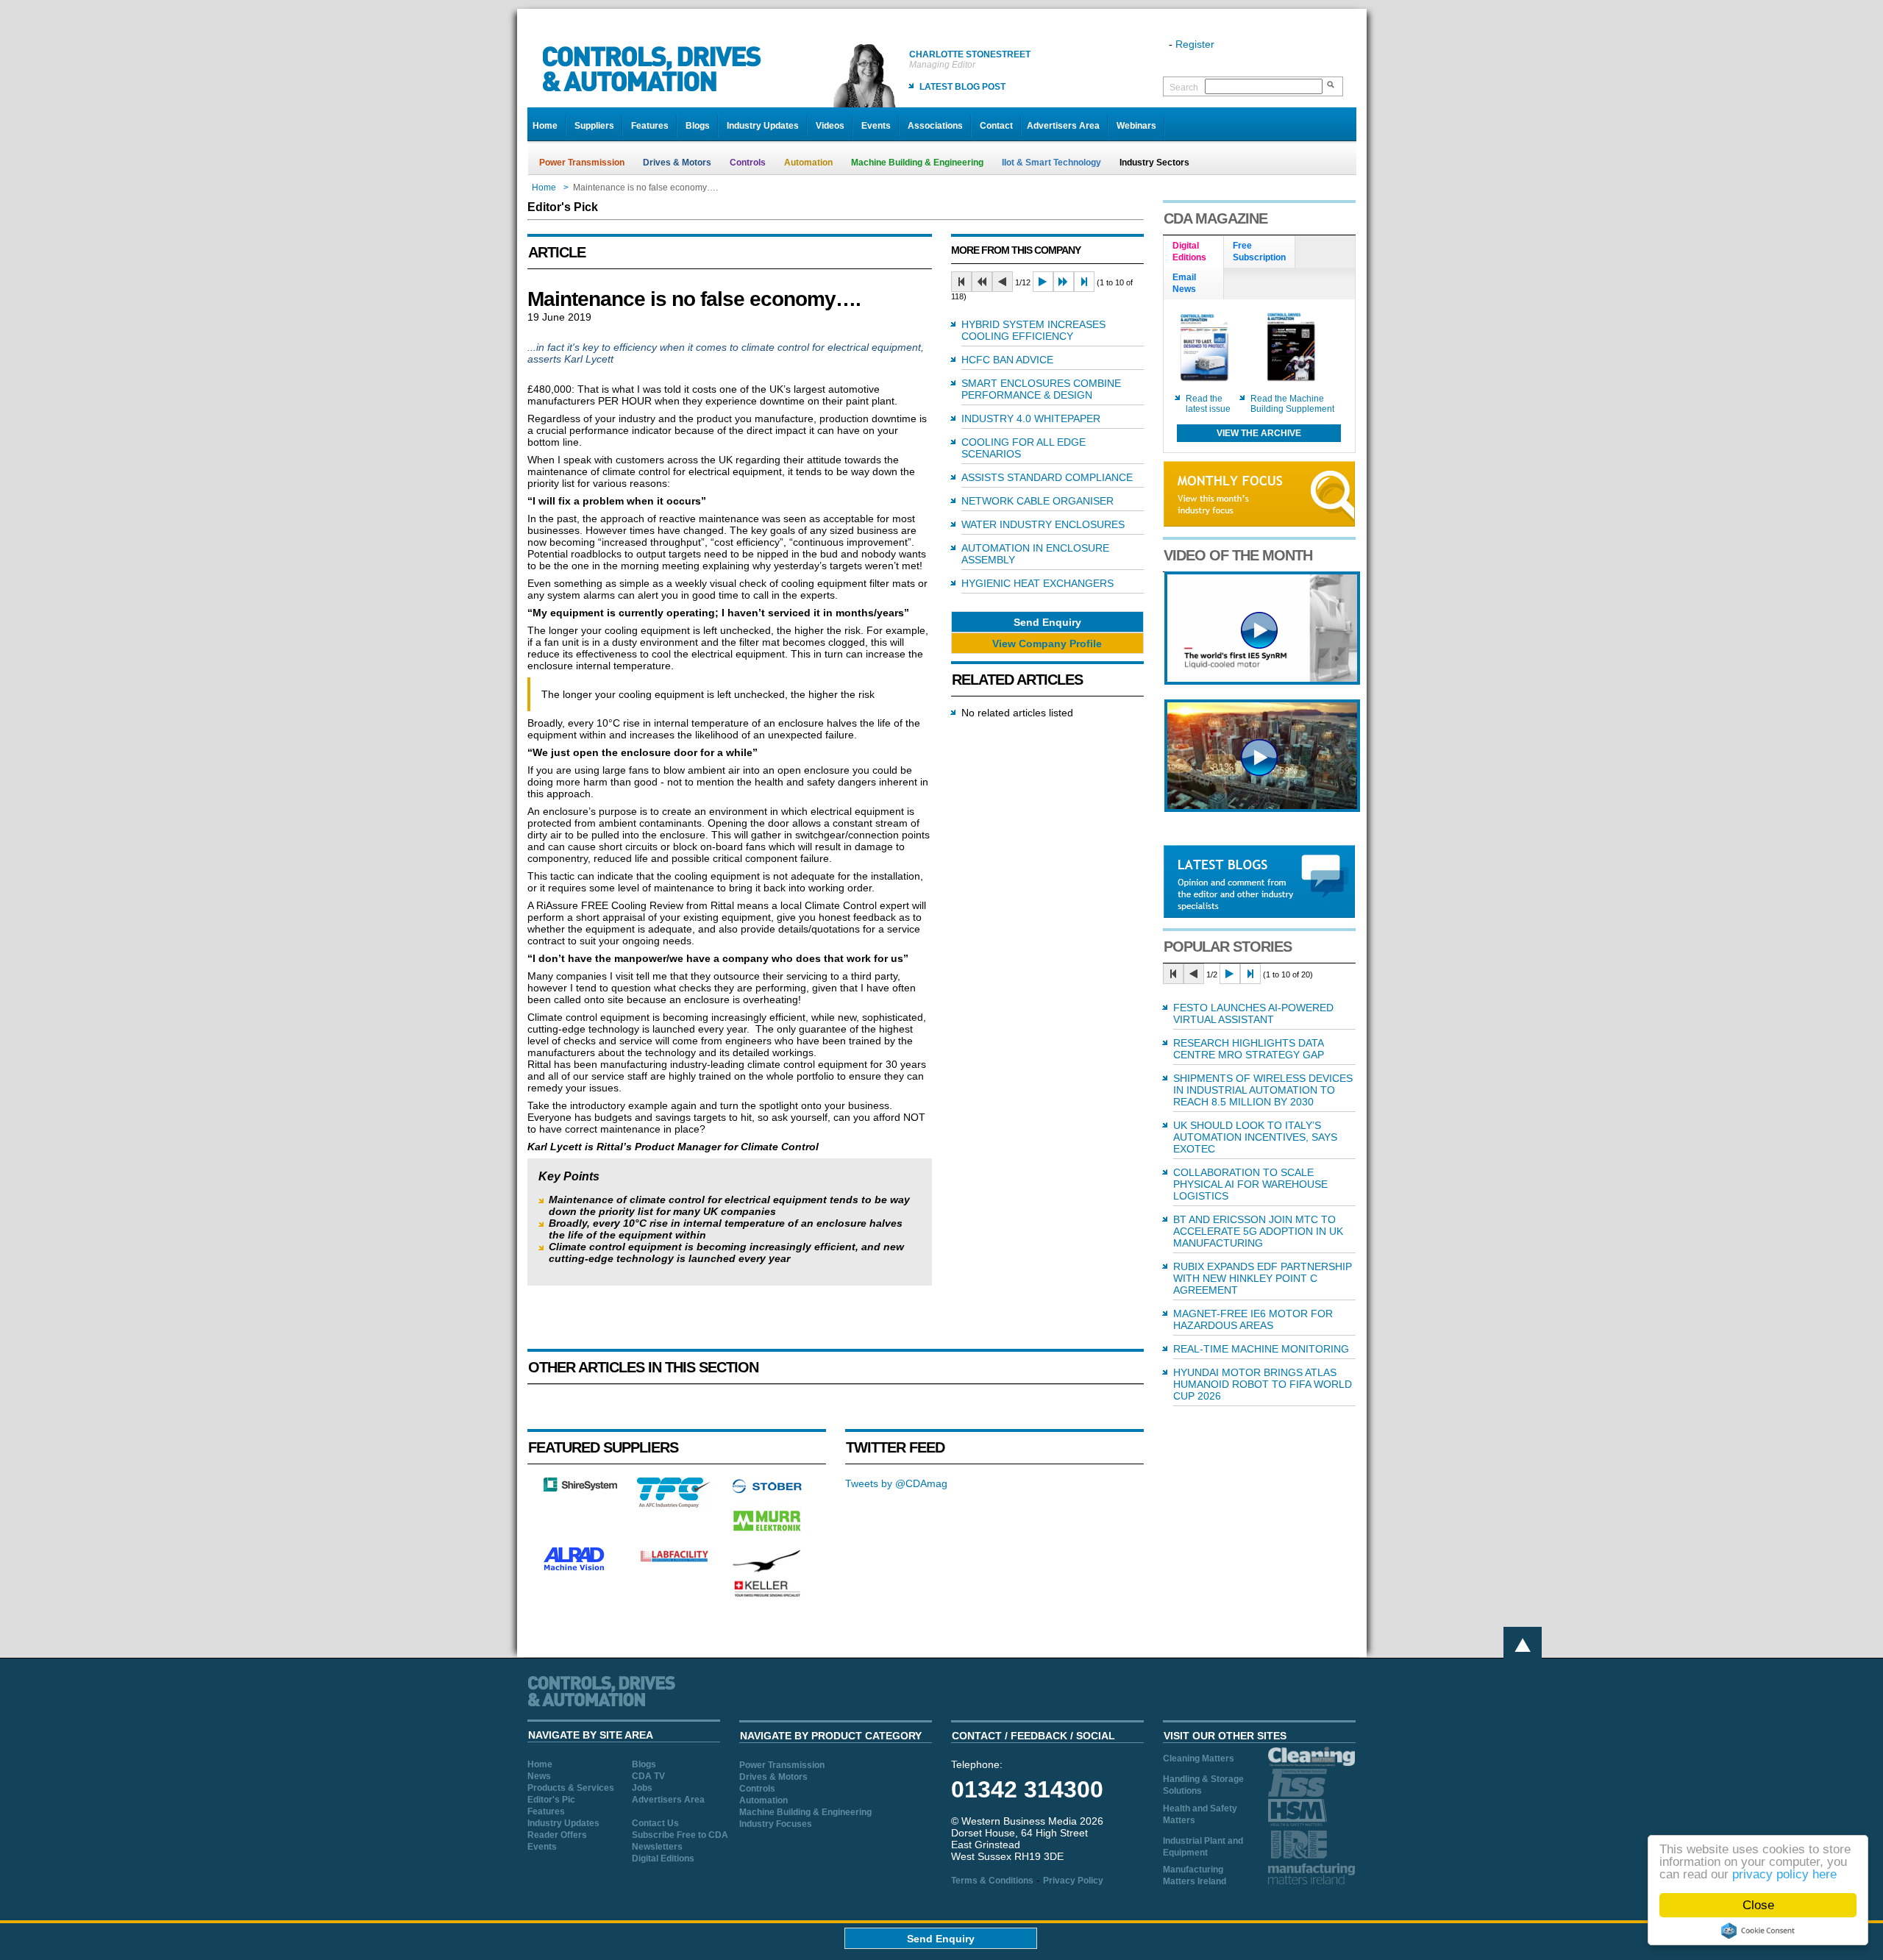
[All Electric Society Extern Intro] (1262, 808)
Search (1184, 88)
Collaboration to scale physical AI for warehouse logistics (1250, 1184)
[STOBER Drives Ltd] (767, 1491)
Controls (748, 163)
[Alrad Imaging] (580, 1569)
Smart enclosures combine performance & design (1041, 389)
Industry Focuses (776, 1824)
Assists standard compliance (1047, 477)
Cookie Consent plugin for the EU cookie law (1758, 1931)
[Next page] (1043, 282)
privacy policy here (1784, 1874)
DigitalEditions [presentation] (1189, 252)
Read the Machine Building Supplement (1292, 404)
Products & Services (571, 1788)
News (539, 1776)
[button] (1047, 622)
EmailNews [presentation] (1184, 283)
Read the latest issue (1208, 404)
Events (876, 126)
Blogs (698, 126)
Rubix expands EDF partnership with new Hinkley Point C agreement (1263, 1278)
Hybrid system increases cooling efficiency (1033, 330)
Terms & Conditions (992, 1881)
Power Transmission (582, 163)
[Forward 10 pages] (1064, 282)
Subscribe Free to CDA (680, 1835)
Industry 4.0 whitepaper (1031, 418)
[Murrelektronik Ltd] (767, 1534)
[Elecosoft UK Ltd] (580, 1488)
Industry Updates (763, 126)
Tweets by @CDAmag (896, 1483)
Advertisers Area (1063, 126)
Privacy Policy (1073, 1881)
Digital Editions (663, 1859)
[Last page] (1084, 282)
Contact (996, 126)
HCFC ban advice (1007, 360)
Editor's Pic (551, 1800)
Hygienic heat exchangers (1037, 583)
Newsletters (657, 1847)
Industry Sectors (1154, 163)
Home (545, 126)
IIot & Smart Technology (1051, 163)
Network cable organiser (1037, 501)
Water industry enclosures (1043, 524)
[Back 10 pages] (982, 282)
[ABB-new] (1262, 681)
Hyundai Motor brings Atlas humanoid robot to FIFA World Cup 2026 (1263, 1384)
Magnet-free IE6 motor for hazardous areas (1253, 1319)
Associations (935, 126)
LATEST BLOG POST (962, 87)
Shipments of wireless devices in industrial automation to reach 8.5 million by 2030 (1263, 1090)
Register (1195, 44)
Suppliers (594, 126)
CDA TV (648, 1776)
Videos (830, 126)
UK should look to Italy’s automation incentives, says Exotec (1255, 1137)
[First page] (961, 282)
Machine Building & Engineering (917, 163)
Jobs (642, 1788)
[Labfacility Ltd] (674, 1561)
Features (650, 126)
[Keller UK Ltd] (767, 1595)
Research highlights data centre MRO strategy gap (1249, 1049)
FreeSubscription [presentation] (1259, 252)
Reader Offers (557, 1835)
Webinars (1136, 126)
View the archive (1259, 433)
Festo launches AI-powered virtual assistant (1253, 1013)
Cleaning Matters (1199, 1758)
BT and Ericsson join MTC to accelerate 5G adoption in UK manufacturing (1258, 1231)
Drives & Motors (677, 163)
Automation (808, 163)
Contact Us (655, 1823)
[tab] (1194, 252)
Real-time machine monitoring (1261, 1349)
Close (1758, 1905)
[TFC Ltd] (674, 1504)
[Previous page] (1003, 282)
